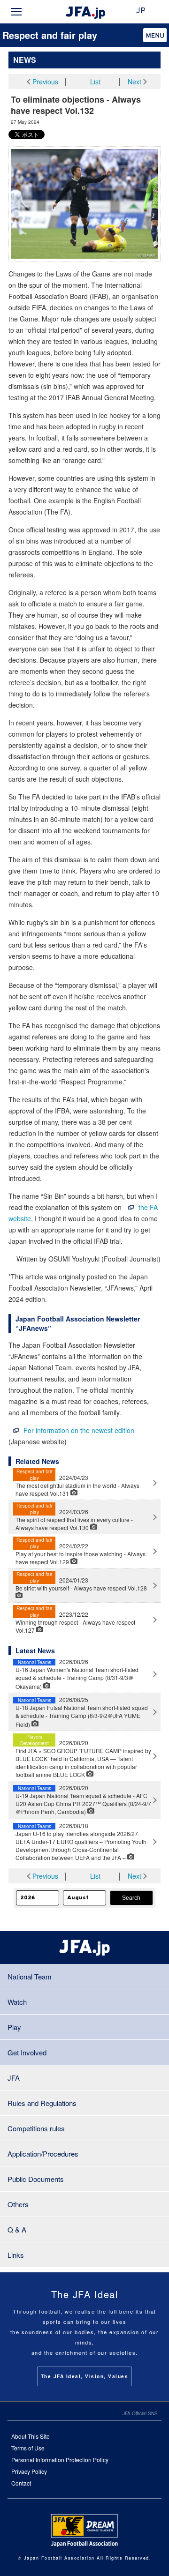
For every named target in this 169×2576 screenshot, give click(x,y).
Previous (45, 82)
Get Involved (27, 2052)
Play (14, 2027)
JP (141, 11)
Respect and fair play (50, 35)
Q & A (17, 2229)
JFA (14, 2078)
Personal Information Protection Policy (60, 2460)
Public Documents (36, 2179)
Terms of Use (28, 2448)
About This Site (31, 2436)
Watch (17, 2002)
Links (16, 2255)
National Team (30, 1976)
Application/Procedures (43, 2154)
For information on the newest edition (79, 1430)
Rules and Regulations (42, 2103)
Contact (21, 2483)
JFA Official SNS (140, 2413)
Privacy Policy (29, 2471)
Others (18, 2204)
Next (134, 82)
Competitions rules (36, 2128)
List (95, 82)
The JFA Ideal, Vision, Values (85, 2376)
